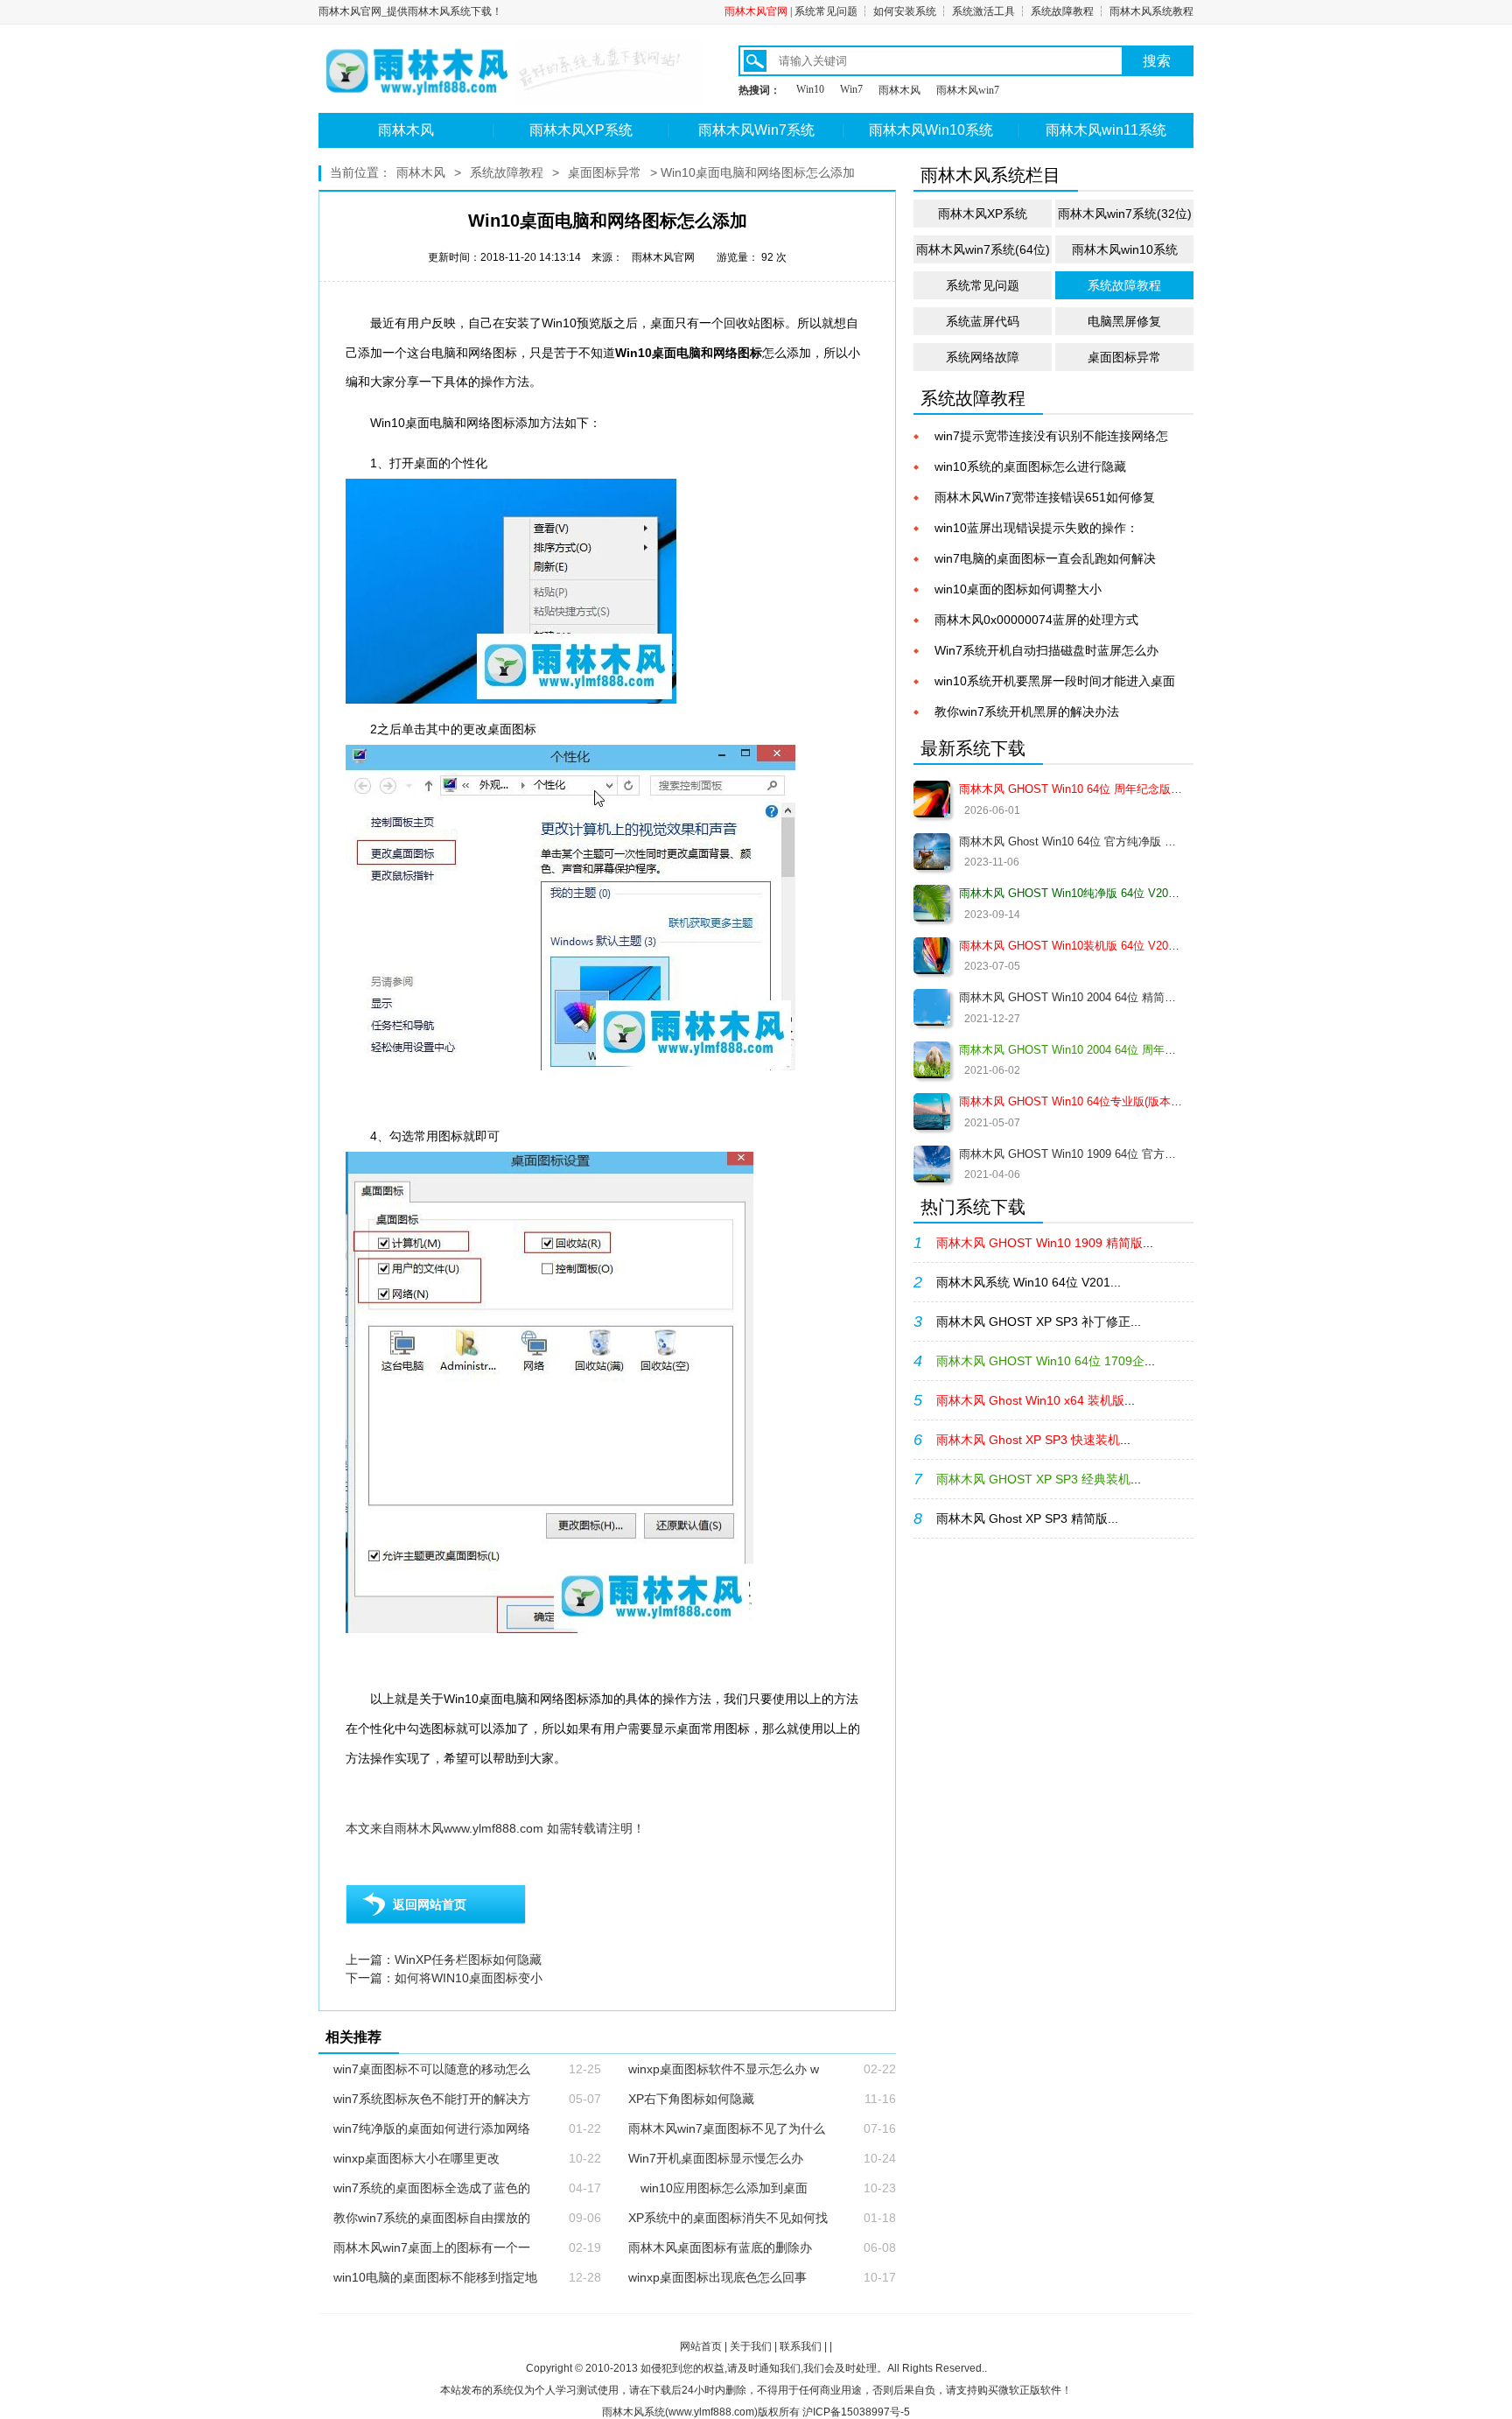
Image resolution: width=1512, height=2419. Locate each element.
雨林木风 (899, 90)
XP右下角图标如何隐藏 (691, 2099)
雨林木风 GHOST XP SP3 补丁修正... (1039, 1322)
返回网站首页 (430, 1904)
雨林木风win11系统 (1106, 130)
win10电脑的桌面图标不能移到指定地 (435, 2277)
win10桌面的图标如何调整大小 (1018, 589)
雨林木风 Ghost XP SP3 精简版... (1027, 1518)
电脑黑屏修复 (1124, 321)
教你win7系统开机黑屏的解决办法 (1027, 712)
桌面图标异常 (605, 172)
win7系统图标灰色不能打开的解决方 (432, 2099)
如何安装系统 (905, 11)
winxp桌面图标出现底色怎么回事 (717, 2277)
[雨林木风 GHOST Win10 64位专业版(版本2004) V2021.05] (932, 1111)
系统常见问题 (826, 11)
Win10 (810, 89)
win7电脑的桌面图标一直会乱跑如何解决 (1045, 558)
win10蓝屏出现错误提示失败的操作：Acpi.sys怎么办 (1036, 529)
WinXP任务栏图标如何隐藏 (468, 1960)
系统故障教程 (1062, 11)
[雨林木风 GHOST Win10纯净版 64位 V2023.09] (932, 903)
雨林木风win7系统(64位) (983, 249)
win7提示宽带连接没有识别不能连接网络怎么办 (1051, 437)
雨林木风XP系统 (581, 130)
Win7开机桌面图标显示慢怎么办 (716, 2158)
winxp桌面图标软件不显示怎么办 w (724, 2069)
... (1045, 1243)
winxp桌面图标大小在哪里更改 (416, 2158)
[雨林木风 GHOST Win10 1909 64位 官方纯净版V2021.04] (932, 1164)
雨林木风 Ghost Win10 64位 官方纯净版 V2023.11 (1071, 841)
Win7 (851, 89)
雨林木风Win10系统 (931, 130)
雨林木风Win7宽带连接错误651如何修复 (1045, 497)
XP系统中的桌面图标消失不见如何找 (728, 2218)
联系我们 (801, 2346)
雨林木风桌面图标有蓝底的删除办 (720, 2247)
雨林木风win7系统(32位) (1125, 214)
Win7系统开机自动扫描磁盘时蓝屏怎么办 (1046, 650)
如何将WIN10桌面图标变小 (469, 1978)
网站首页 (701, 2346)
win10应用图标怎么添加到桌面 (718, 2188)
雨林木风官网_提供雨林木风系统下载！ (410, 11)
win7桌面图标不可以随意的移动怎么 (432, 2069)
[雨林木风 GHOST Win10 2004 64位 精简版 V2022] (932, 1007)
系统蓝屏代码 (983, 321)
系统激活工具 (983, 11)
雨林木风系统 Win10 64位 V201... (1029, 1282)
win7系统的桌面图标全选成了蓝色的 (432, 2188)
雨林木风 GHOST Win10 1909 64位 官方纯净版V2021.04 (1071, 1154)
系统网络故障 (983, 357)
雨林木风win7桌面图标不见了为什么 (727, 2128)
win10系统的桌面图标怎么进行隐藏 (1030, 466)
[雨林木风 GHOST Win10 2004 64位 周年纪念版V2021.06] (932, 1060)
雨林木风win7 (968, 90)
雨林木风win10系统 (1125, 249)
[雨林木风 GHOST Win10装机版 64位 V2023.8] (932, 956)
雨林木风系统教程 (1151, 11)
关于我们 (751, 2346)
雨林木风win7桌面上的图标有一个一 (432, 2247)
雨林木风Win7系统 (756, 130)
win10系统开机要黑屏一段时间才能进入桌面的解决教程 (1055, 682)
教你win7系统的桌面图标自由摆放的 (432, 2218)
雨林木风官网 (756, 11)
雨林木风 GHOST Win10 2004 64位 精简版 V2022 (1071, 997)
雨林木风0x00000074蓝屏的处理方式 (1036, 620)
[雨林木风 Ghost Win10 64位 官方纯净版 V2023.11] (932, 852)
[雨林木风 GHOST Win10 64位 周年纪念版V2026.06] (932, 799)
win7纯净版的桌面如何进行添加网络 (432, 2128)
